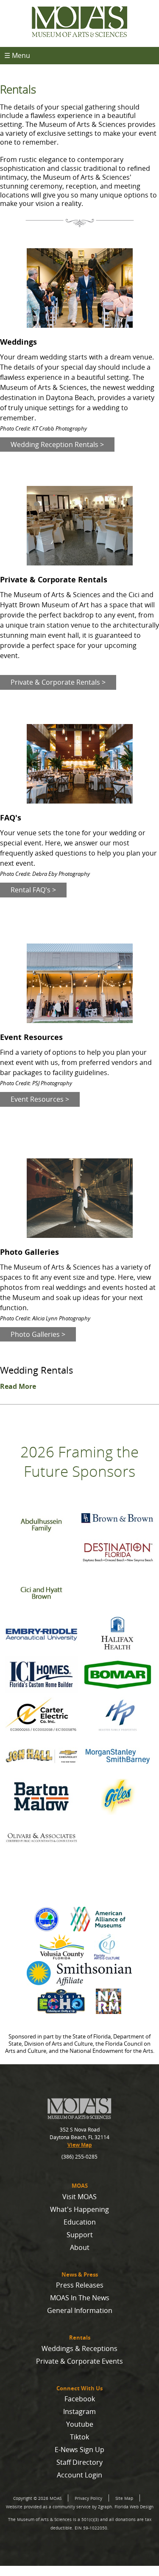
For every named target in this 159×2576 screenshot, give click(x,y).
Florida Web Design (134, 2507)
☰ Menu (17, 55)
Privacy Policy (88, 2498)
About (80, 2247)
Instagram (79, 2411)
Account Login (79, 2475)
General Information (80, 2310)
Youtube (80, 2424)
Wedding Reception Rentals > (57, 444)
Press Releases (80, 2285)
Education (80, 2222)
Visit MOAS (79, 2197)
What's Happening (79, 2209)
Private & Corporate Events (79, 2361)
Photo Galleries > (38, 1334)
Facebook (80, 2399)
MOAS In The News (80, 2298)
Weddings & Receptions (79, 2348)
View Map (80, 2145)
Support (80, 2235)
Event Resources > (40, 1099)
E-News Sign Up (79, 2450)
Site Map (124, 2498)
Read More (18, 1386)
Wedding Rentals (37, 1370)
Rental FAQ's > (33, 890)
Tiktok (79, 2437)
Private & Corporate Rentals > (58, 682)
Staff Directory (79, 2462)
